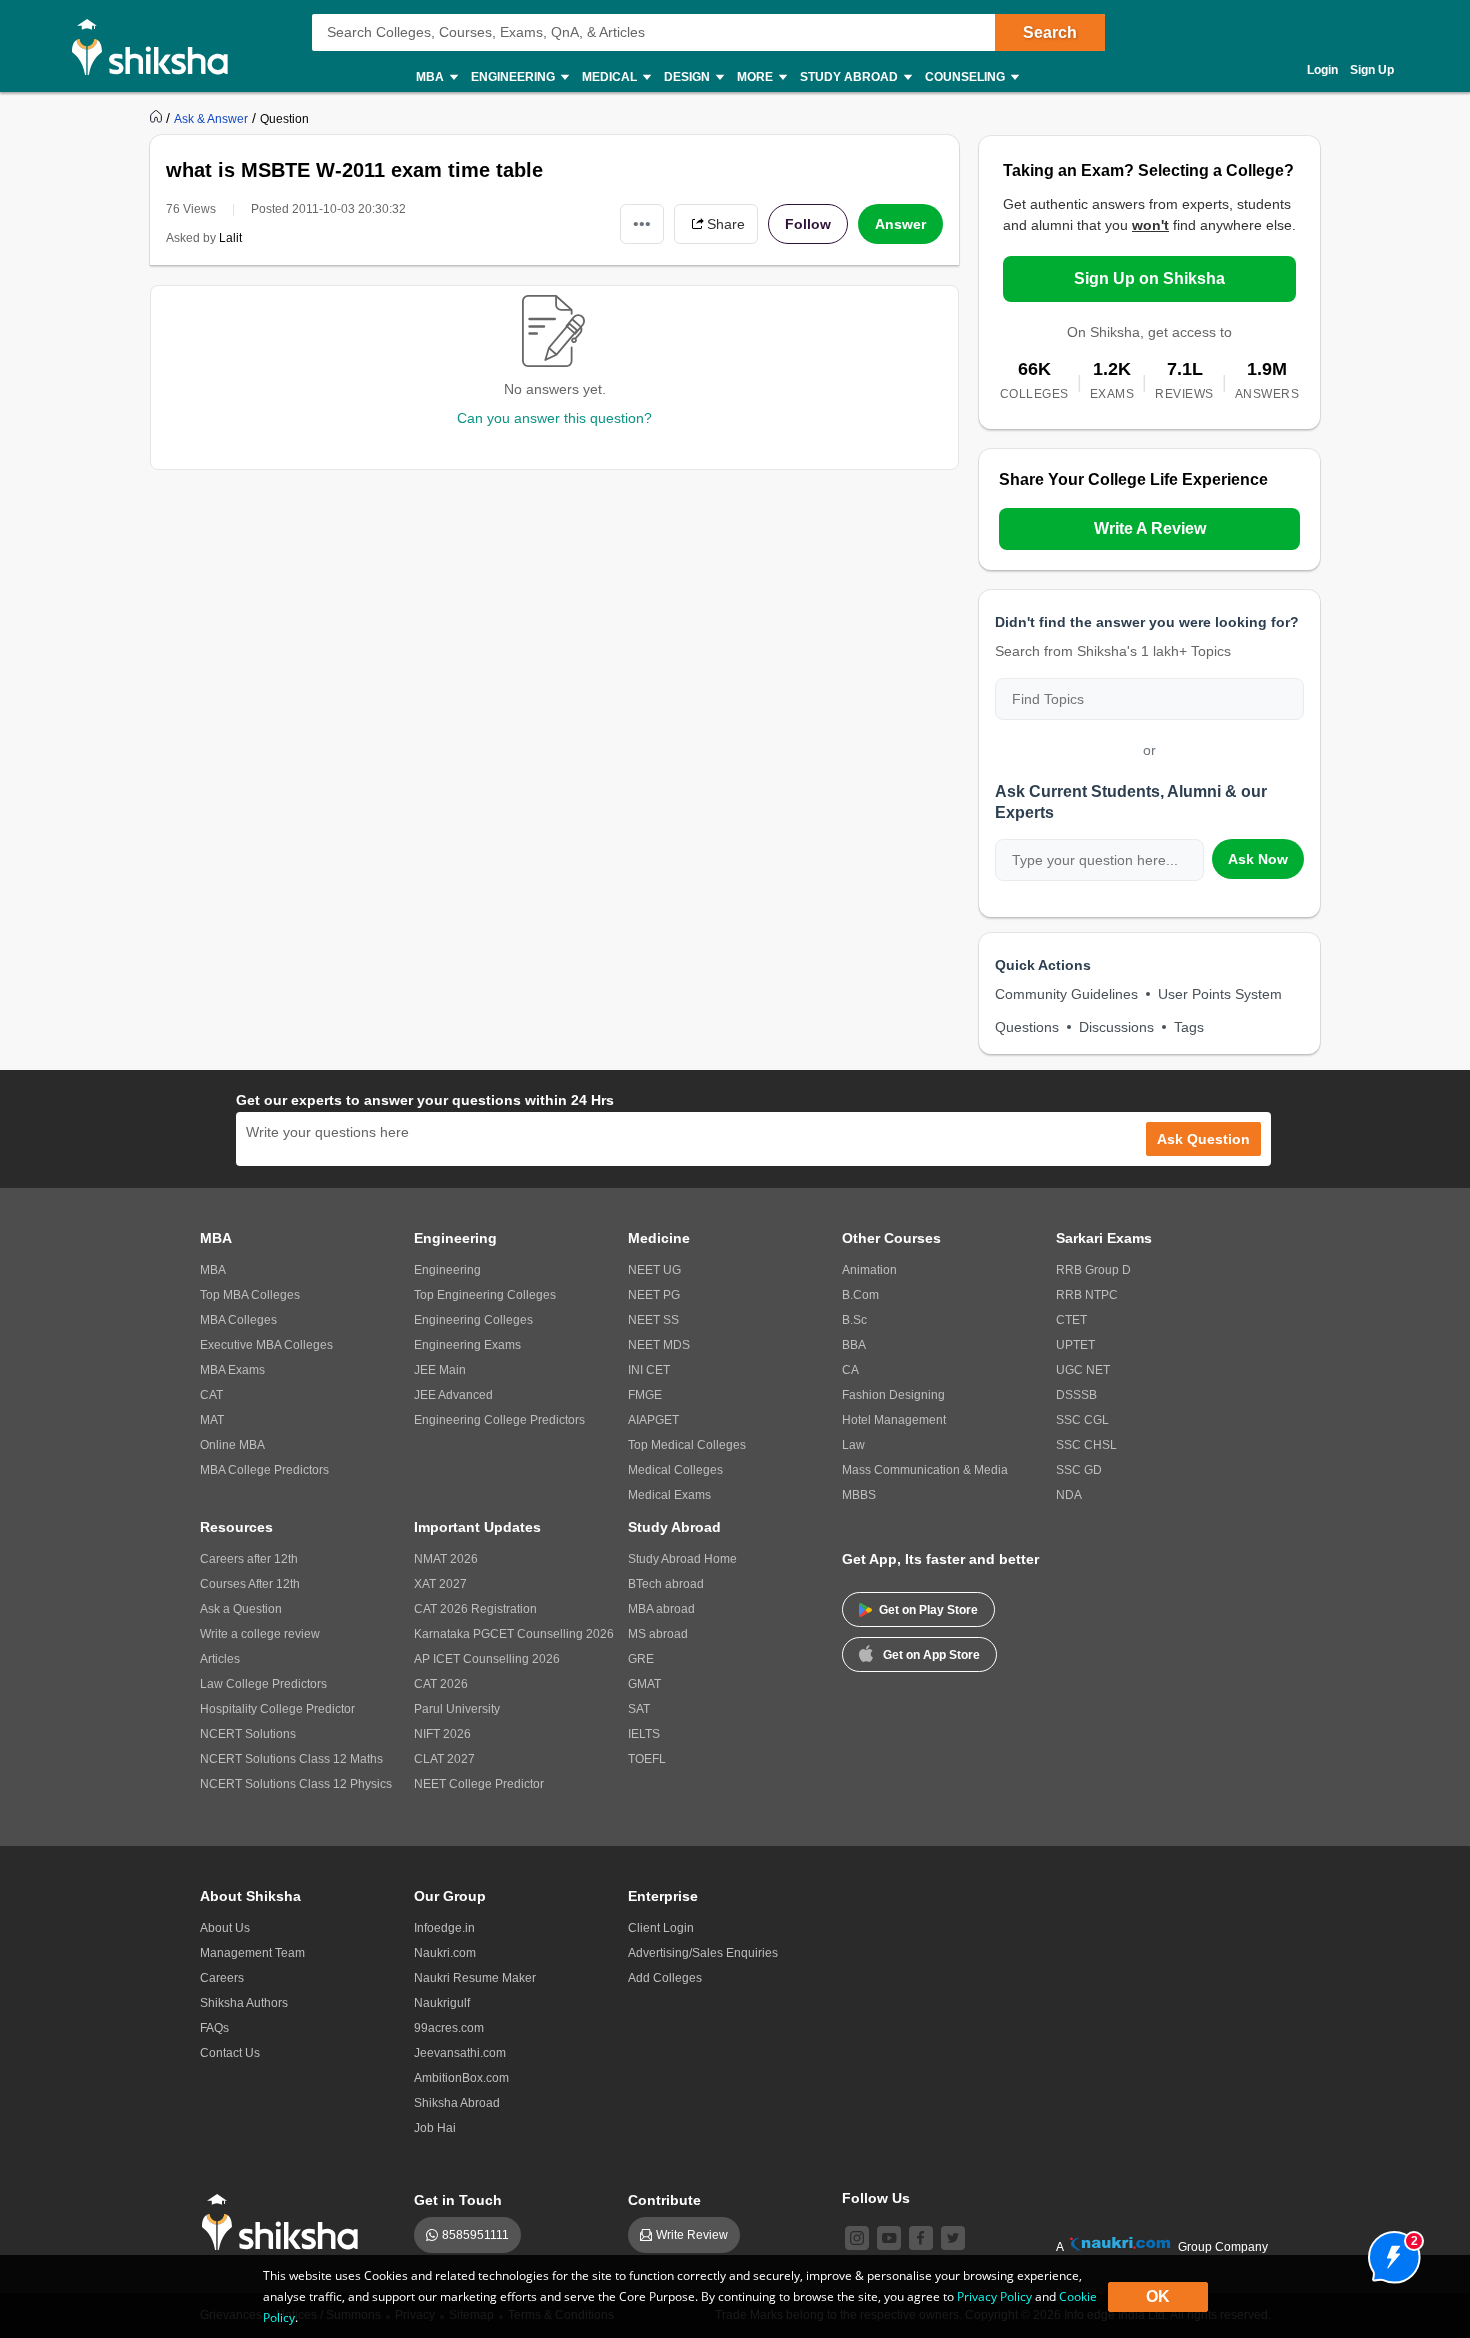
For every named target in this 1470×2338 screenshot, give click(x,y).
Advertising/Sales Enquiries (703, 1953)
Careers (222, 1978)
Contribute (664, 2200)
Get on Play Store (928, 1610)
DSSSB (1076, 1395)
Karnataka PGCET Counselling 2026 (514, 1634)
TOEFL (647, 1759)
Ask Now (1258, 859)
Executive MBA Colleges (266, 1345)
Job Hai (435, 2128)
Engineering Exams (467, 1345)
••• (642, 223)
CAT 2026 (441, 1684)
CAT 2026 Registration (475, 1609)
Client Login (661, 1928)
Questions (1027, 1027)
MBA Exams (232, 1370)
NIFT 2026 (442, 1734)
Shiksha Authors (244, 2003)
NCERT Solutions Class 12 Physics (296, 1784)
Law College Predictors (263, 1684)
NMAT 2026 (446, 1559)
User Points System (1220, 994)
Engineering (447, 1270)
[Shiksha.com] (157, 46)
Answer (900, 224)
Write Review (692, 2235)
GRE (641, 1659)
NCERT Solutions (248, 1734)
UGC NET (1083, 1370)
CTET (1071, 1320)
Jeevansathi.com (460, 2053)
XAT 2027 (440, 1584)
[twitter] (953, 2238)
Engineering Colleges (473, 1320)
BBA (854, 1345)
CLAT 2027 (444, 1759)
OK (1158, 2296)
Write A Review (1150, 528)
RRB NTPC (1087, 1295)
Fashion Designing (893, 1395)
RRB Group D (1093, 1270)
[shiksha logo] (285, 2222)
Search (1050, 32)
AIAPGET (653, 1420)
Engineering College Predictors (499, 1420)
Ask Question (1203, 1139)
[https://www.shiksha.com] (158, 118)
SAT (639, 1709)
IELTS (644, 1734)
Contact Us (230, 2053)
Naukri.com (445, 1953)
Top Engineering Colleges (485, 1295)
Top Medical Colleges (687, 1445)
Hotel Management (894, 1420)
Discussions (1116, 1027)
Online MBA (232, 1445)
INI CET (649, 1370)
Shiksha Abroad (457, 2103)
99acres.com (449, 2028)
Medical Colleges (675, 1470)
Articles (220, 1659)
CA (850, 1370)
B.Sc (854, 1320)
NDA (1069, 1495)
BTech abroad (666, 1584)
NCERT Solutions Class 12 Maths (291, 1759)
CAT (211, 1395)
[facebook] (921, 2238)
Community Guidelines (1066, 994)
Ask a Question (241, 1609)
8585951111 (475, 2235)
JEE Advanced (453, 1395)
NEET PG (654, 1295)
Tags (1189, 1027)
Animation (869, 1270)
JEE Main (440, 1370)
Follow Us (876, 2198)
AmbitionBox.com (461, 2078)
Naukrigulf (442, 2003)
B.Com (860, 1295)
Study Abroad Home (682, 1559)
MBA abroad (661, 1609)
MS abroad (658, 1634)
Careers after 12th (249, 1559)
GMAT (644, 1684)
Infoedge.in (444, 1928)
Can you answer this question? (554, 418)
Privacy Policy (994, 2296)
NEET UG (654, 1270)
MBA (213, 1270)
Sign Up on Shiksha (1149, 278)
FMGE (645, 1395)
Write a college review (260, 1634)
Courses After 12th (250, 1584)
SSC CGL (1082, 1420)
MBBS (859, 1495)
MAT (212, 1420)
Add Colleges (665, 1978)
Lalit (230, 238)
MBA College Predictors (264, 1470)
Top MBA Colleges (250, 1295)
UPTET (1075, 1345)
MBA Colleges (238, 1320)
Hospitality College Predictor (277, 1709)
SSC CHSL (1086, 1445)
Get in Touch (458, 2200)
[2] (1389, 2252)
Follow (808, 224)
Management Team (252, 1953)
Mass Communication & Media (925, 1470)
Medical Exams (669, 1495)
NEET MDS (659, 1345)
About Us (225, 1928)
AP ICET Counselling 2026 (487, 1659)
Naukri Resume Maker (475, 1978)
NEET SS (653, 1320)
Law (853, 1445)
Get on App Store (931, 1655)
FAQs (214, 2028)
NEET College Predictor (479, 1784)
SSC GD (1079, 1470)
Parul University (457, 1709)
